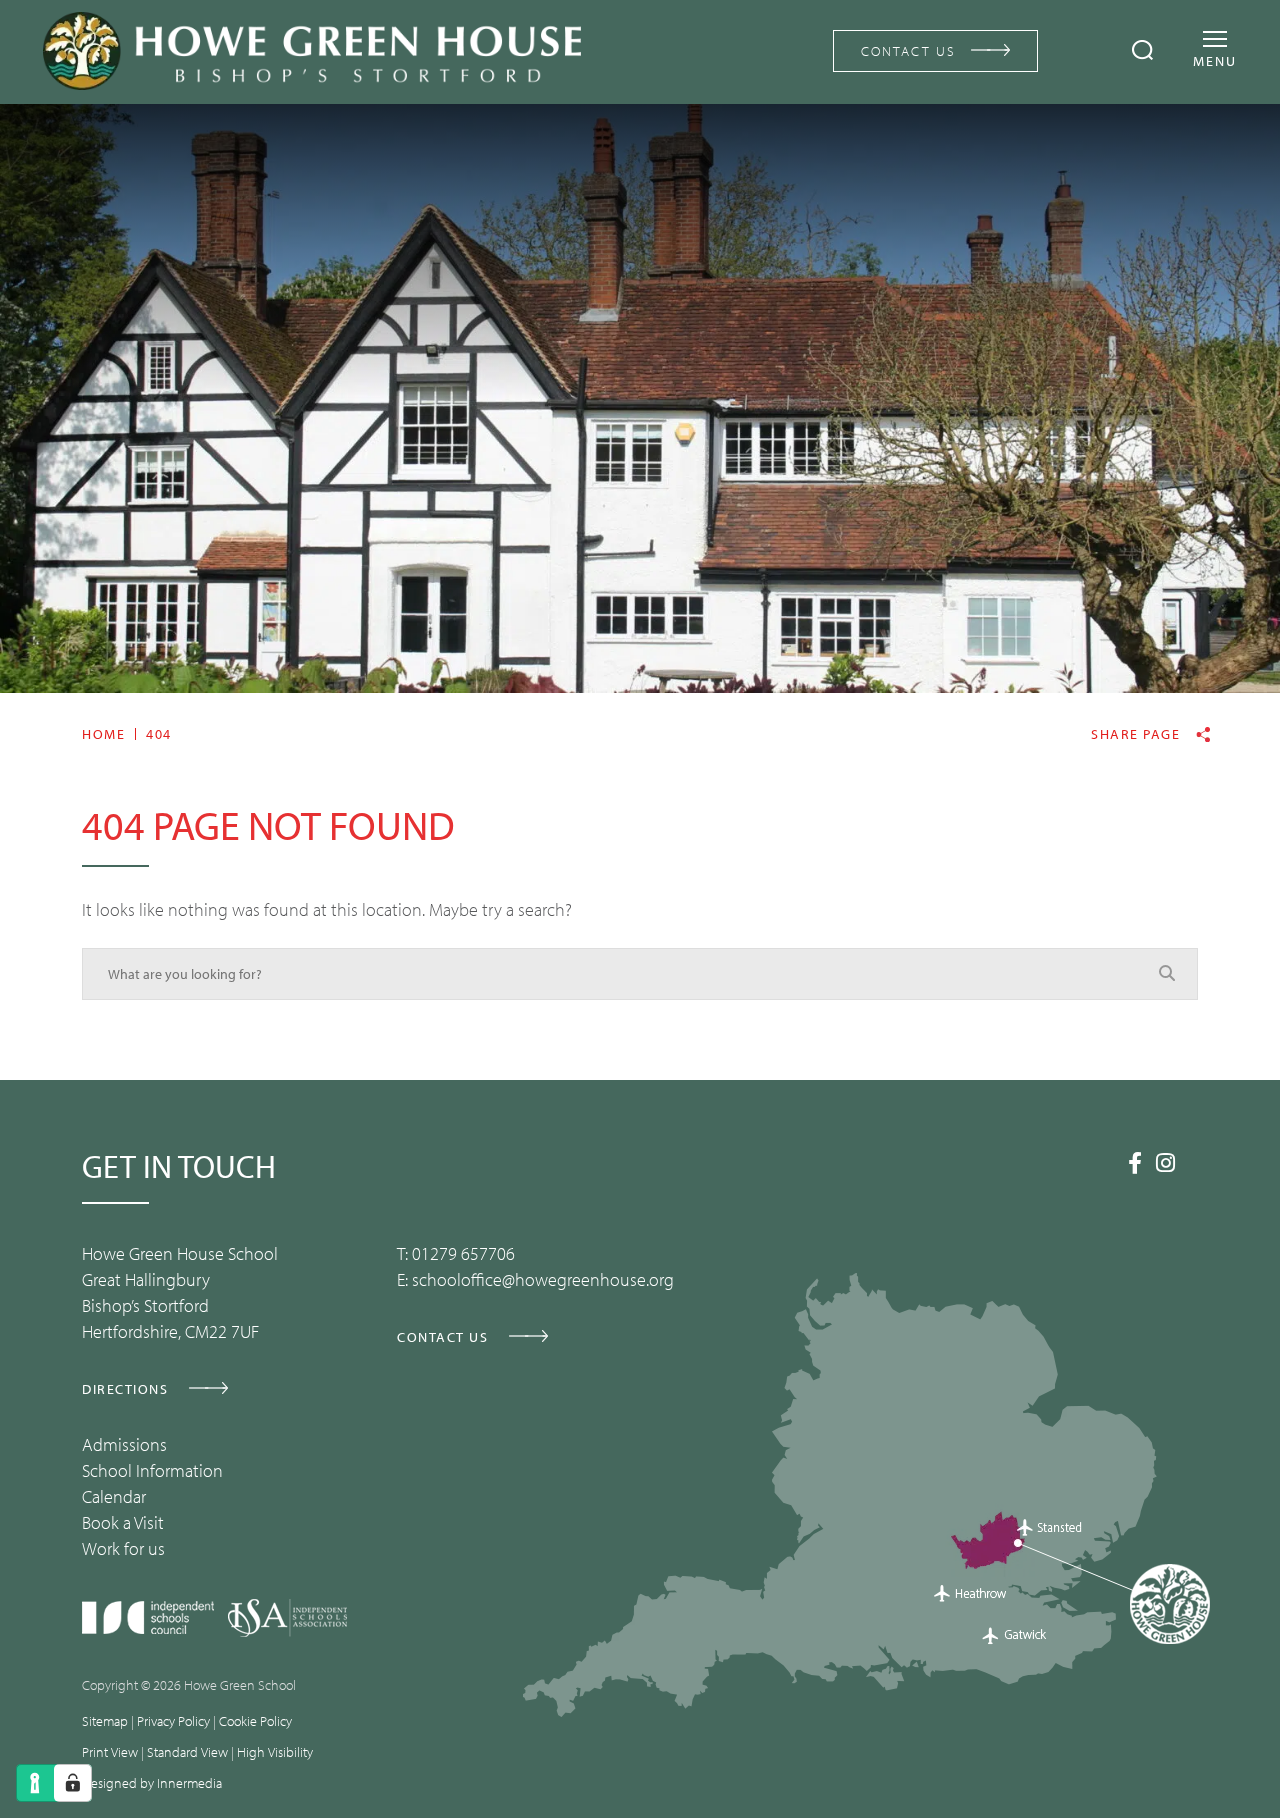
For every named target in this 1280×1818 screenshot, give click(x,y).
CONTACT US (908, 51)
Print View (110, 1752)
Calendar (114, 1496)
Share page (1135, 734)
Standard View (187, 1752)
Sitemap (105, 1721)
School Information (152, 1470)
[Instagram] (1165, 1163)
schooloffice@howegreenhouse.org (543, 1279)
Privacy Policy (173, 1721)
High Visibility (275, 1752)
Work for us (123, 1548)
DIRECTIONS (125, 1389)
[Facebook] (1135, 1163)
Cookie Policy (255, 1721)
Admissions (124, 1444)
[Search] (1142, 50)
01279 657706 (463, 1253)
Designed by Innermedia (152, 1783)
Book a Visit (123, 1522)
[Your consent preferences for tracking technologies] (73, 1783)
